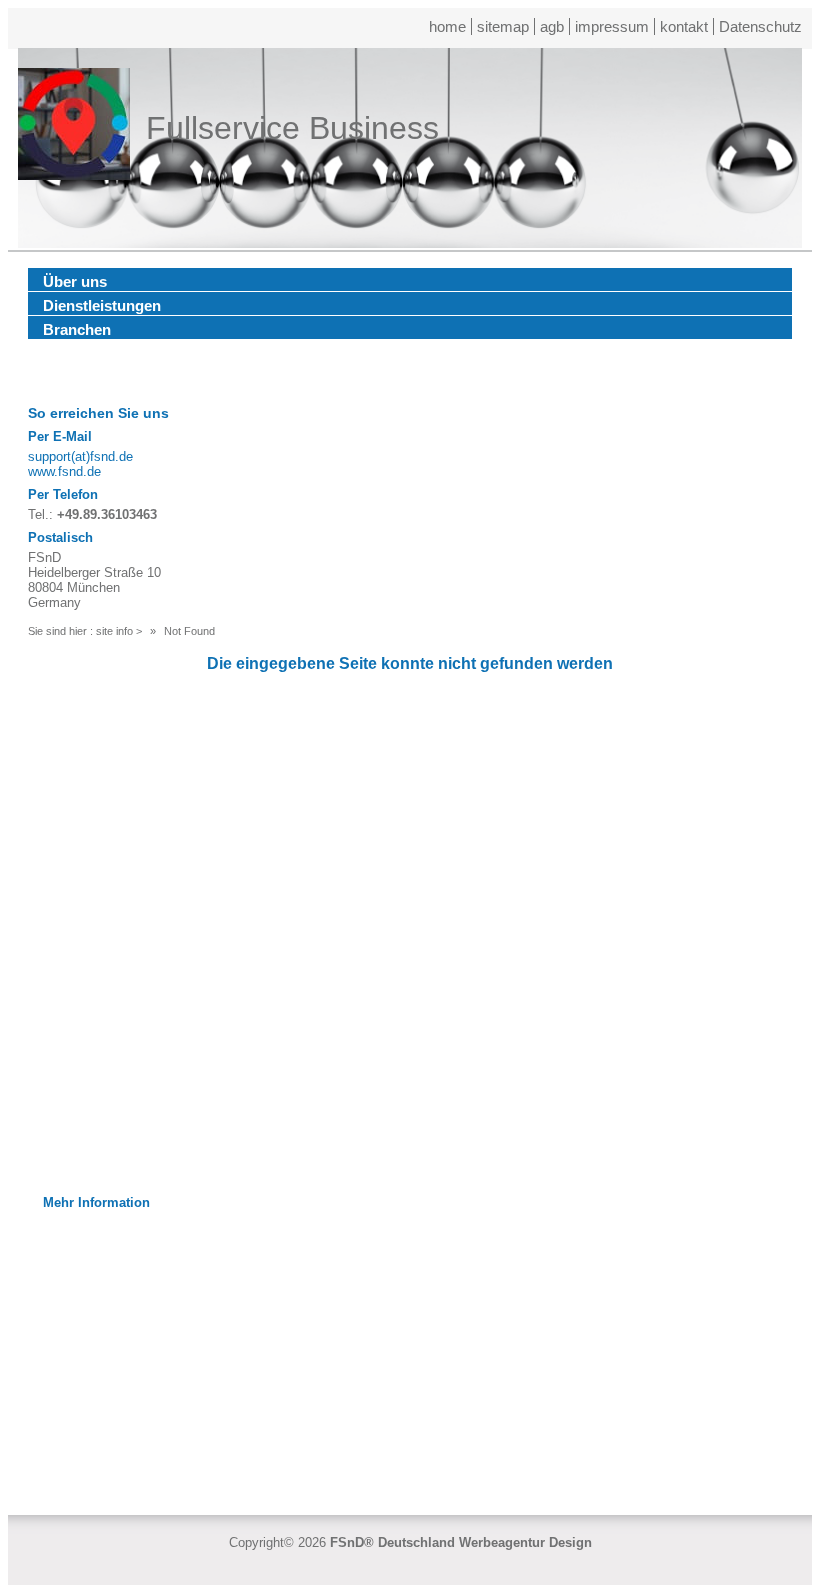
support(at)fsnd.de (80, 456)
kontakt (684, 26)
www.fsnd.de (64, 471)
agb (552, 26)
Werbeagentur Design (525, 1542)
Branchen (77, 329)
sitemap (503, 26)
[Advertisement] (410, 1355)
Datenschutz (760, 26)
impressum (612, 26)
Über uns (75, 281)
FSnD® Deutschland (392, 1542)
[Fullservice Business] (74, 128)
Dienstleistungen (102, 305)
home (447, 26)
